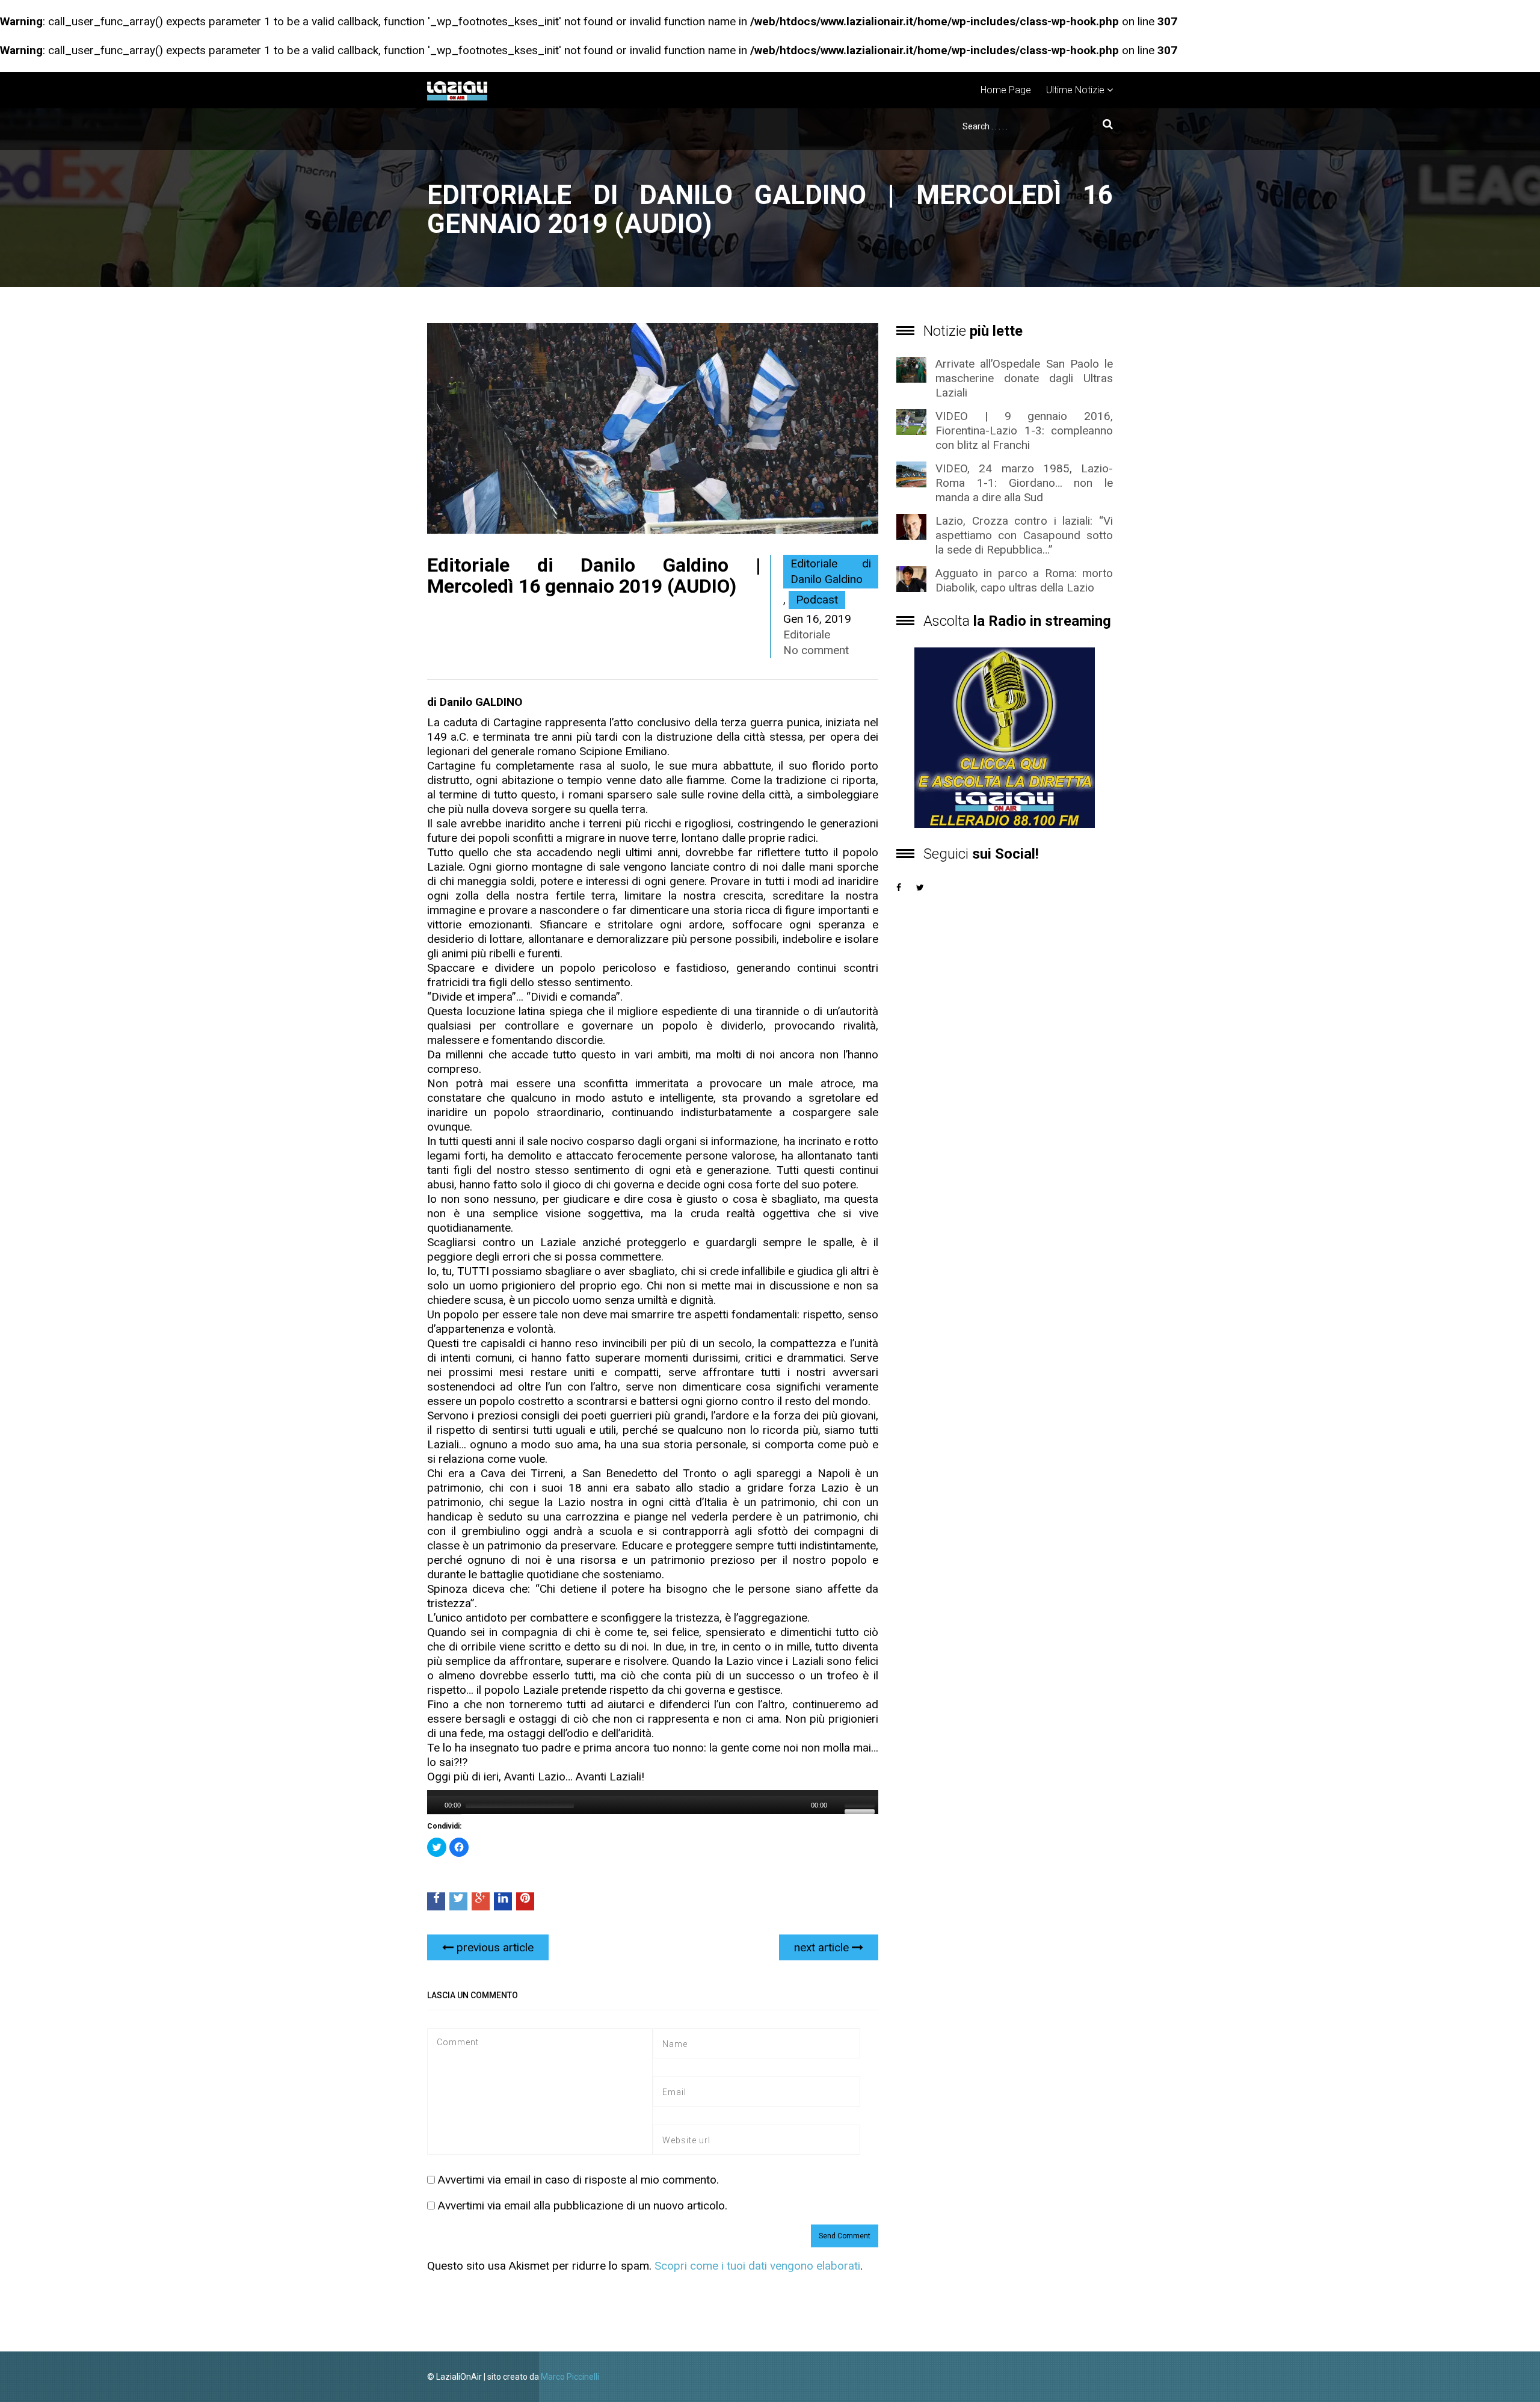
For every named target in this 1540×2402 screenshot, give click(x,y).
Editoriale (807, 634)
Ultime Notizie (1075, 90)
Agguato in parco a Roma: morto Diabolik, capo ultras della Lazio (1024, 580)
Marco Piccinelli (570, 2377)
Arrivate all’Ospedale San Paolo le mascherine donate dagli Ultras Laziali (1024, 378)
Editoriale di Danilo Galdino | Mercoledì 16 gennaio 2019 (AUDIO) (594, 576)
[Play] (435, 1805)
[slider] (861, 1804)
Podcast (817, 600)
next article (823, 1947)
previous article (494, 1947)
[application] (653, 1802)
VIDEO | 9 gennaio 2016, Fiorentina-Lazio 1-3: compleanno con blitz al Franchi (1024, 431)
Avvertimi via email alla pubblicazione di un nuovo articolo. (583, 2206)
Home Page (1006, 90)
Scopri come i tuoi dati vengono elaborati (757, 2266)
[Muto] (837, 1805)
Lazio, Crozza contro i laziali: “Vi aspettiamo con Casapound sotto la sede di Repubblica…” (1024, 535)
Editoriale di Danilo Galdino (831, 571)
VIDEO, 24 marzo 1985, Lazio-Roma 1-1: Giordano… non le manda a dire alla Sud (1024, 483)
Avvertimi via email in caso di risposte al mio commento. (578, 2180)
